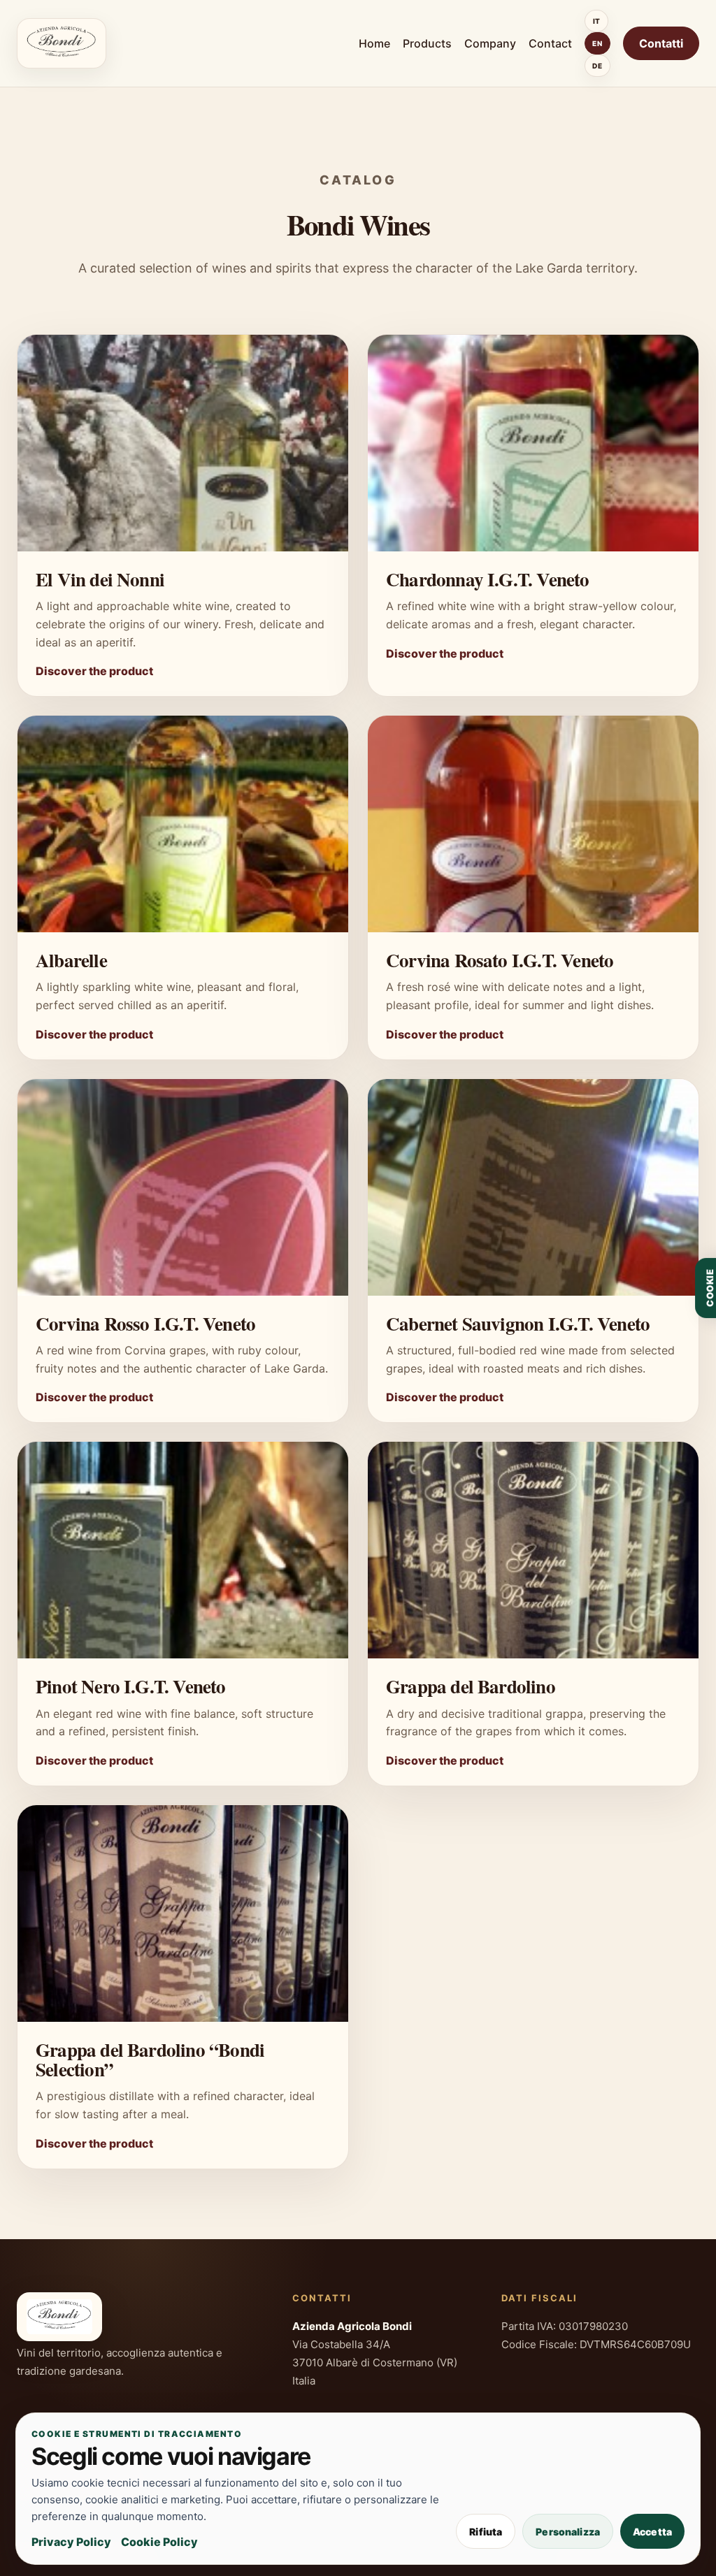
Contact (550, 43)
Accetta (652, 2532)
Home (374, 43)
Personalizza (568, 2532)
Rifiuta (486, 2532)
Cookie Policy (159, 2542)
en (597, 43)
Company (490, 43)
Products (427, 43)
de (597, 66)
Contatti (661, 43)
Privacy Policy (71, 2542)
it (597, 21)
